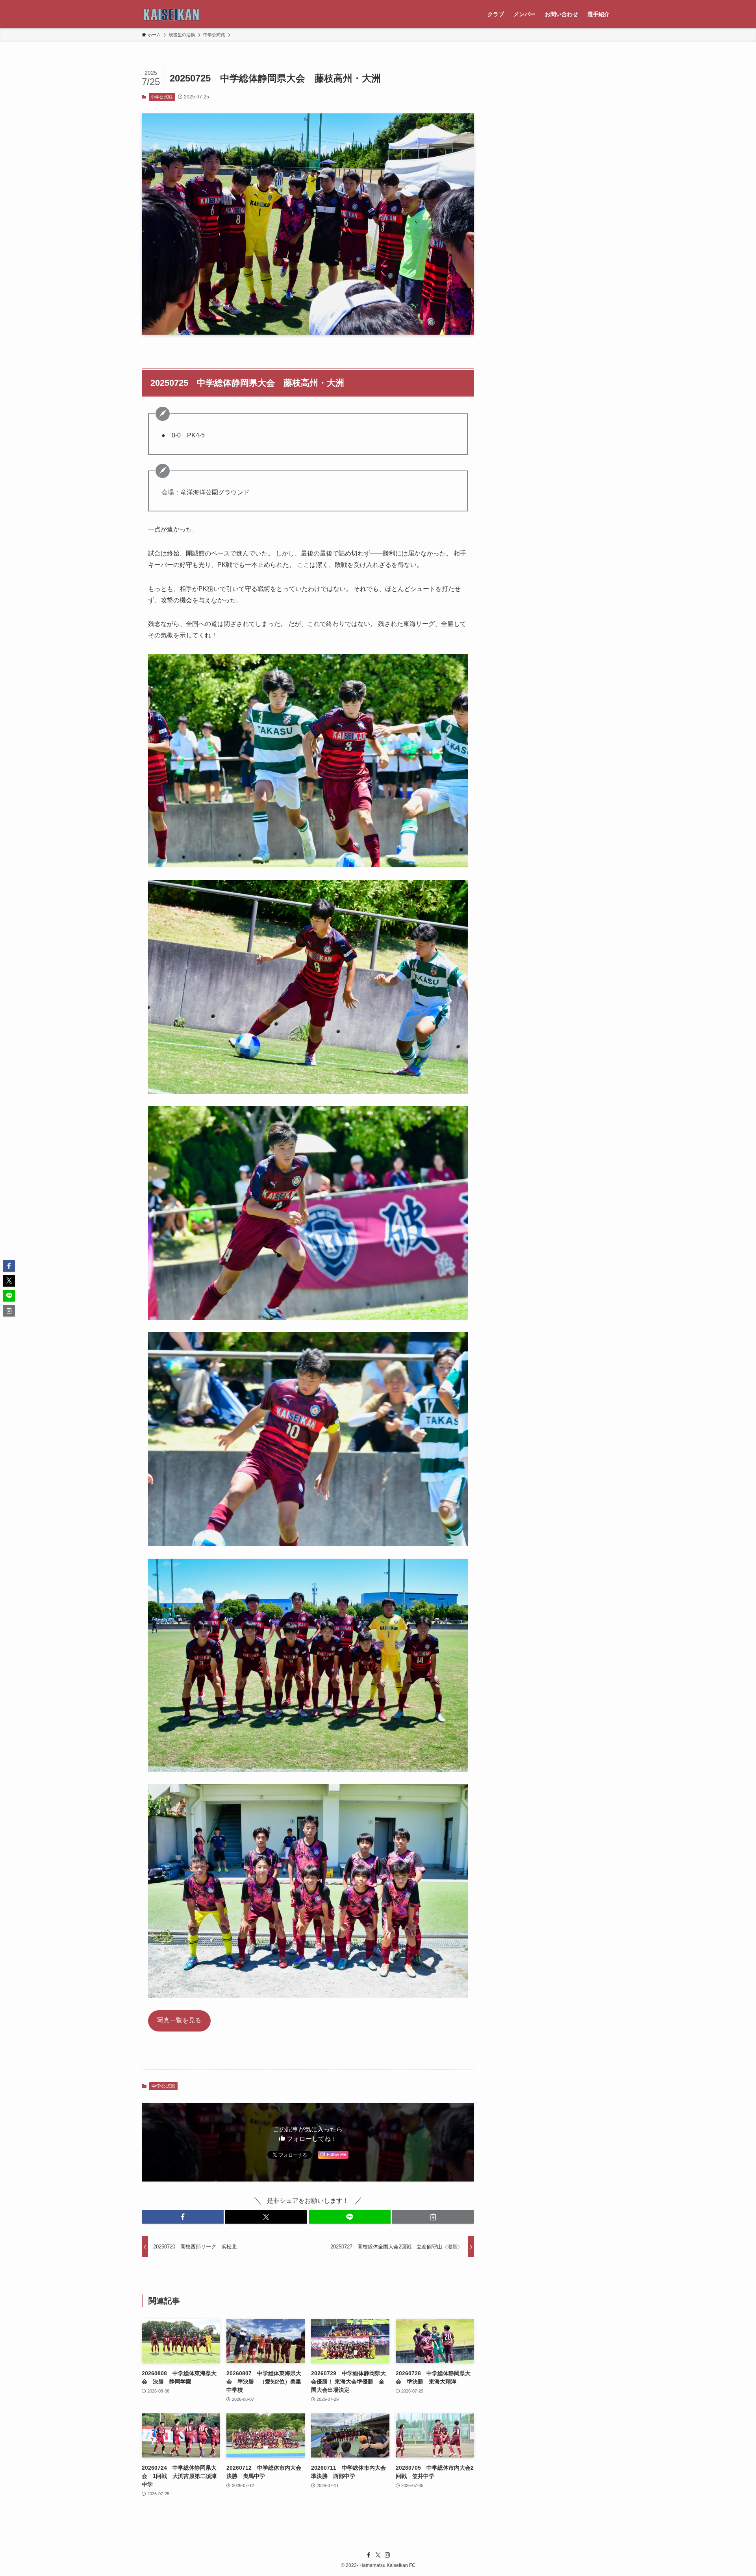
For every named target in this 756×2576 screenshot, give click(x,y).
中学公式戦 (162, 97)
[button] (183, 2217)
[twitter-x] (378, 2555)
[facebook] (369, 2555)
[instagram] (387, 2555)
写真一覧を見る (179, 2020)
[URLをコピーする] (433, 2217)
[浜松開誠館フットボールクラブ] (172, 14)
